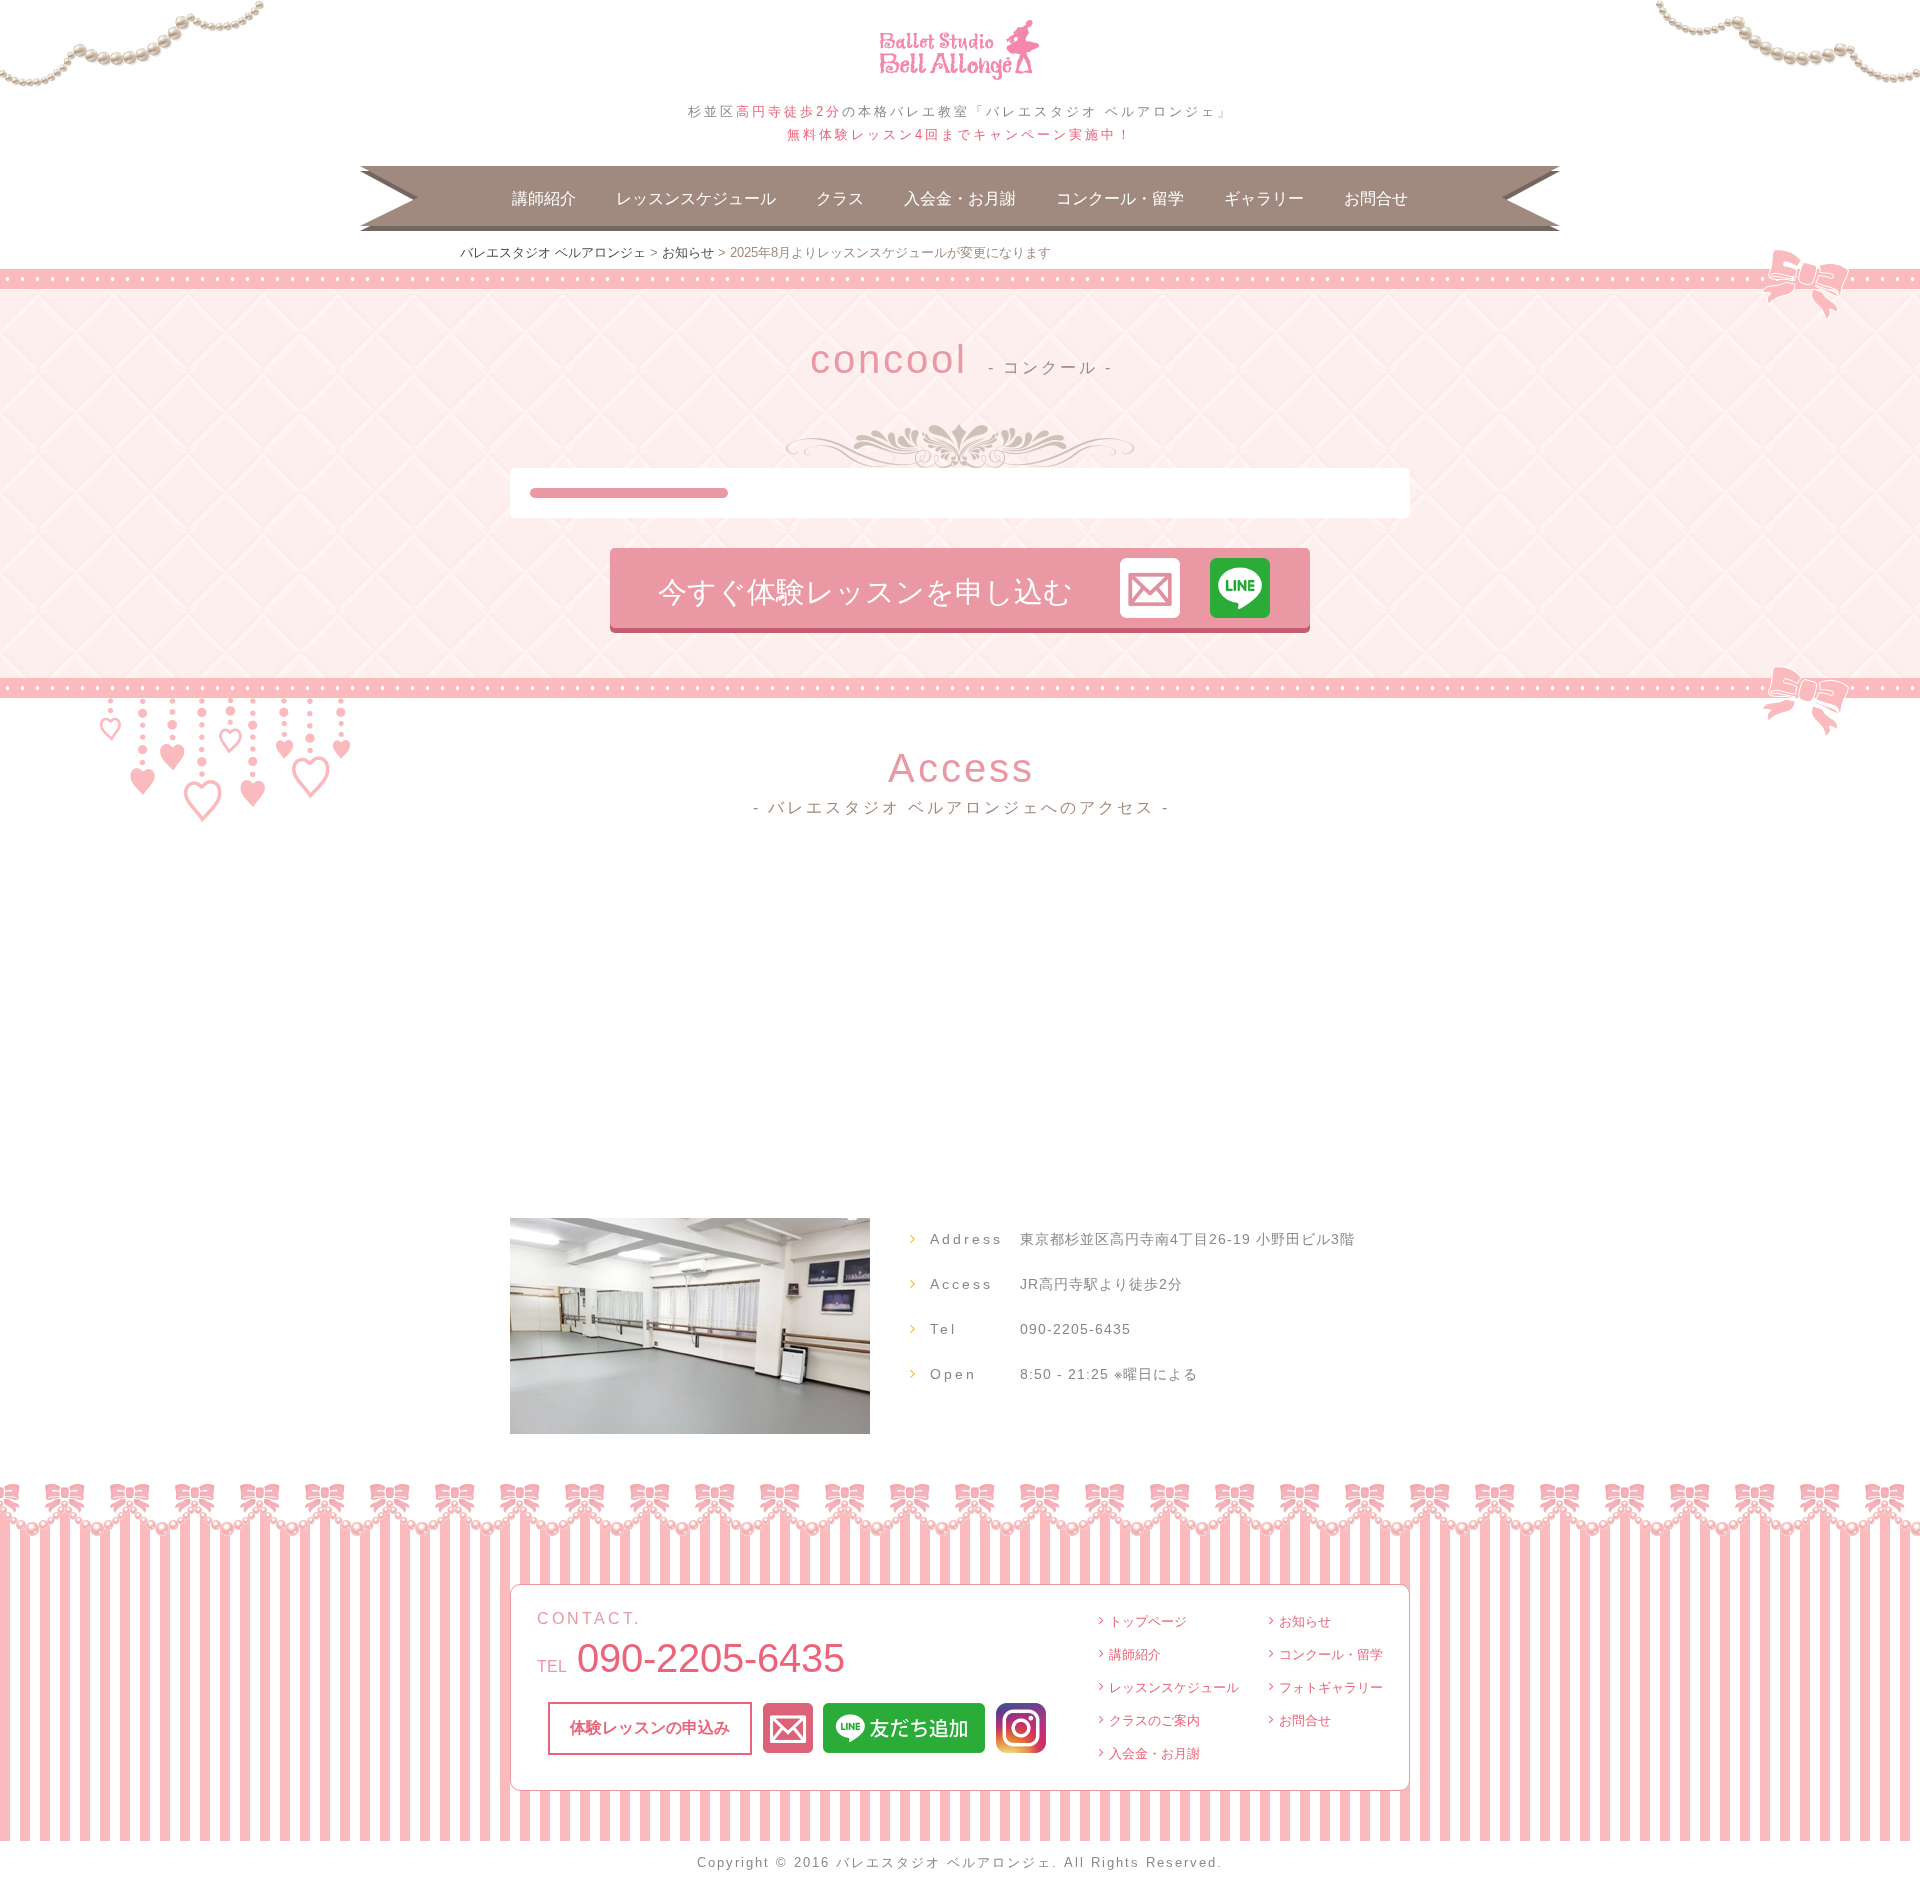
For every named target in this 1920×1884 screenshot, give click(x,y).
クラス (840, 198)
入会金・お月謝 (960, 198)
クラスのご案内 (1154, 1720)
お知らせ (1305, 1621)
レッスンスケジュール (696, 198)
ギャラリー (1264, 198)
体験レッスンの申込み (650, 1727)
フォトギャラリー (1331, 1687)
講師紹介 (544, 198)
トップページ (1148, 1621)
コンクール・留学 (1120, 198)
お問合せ (1376, 198)
